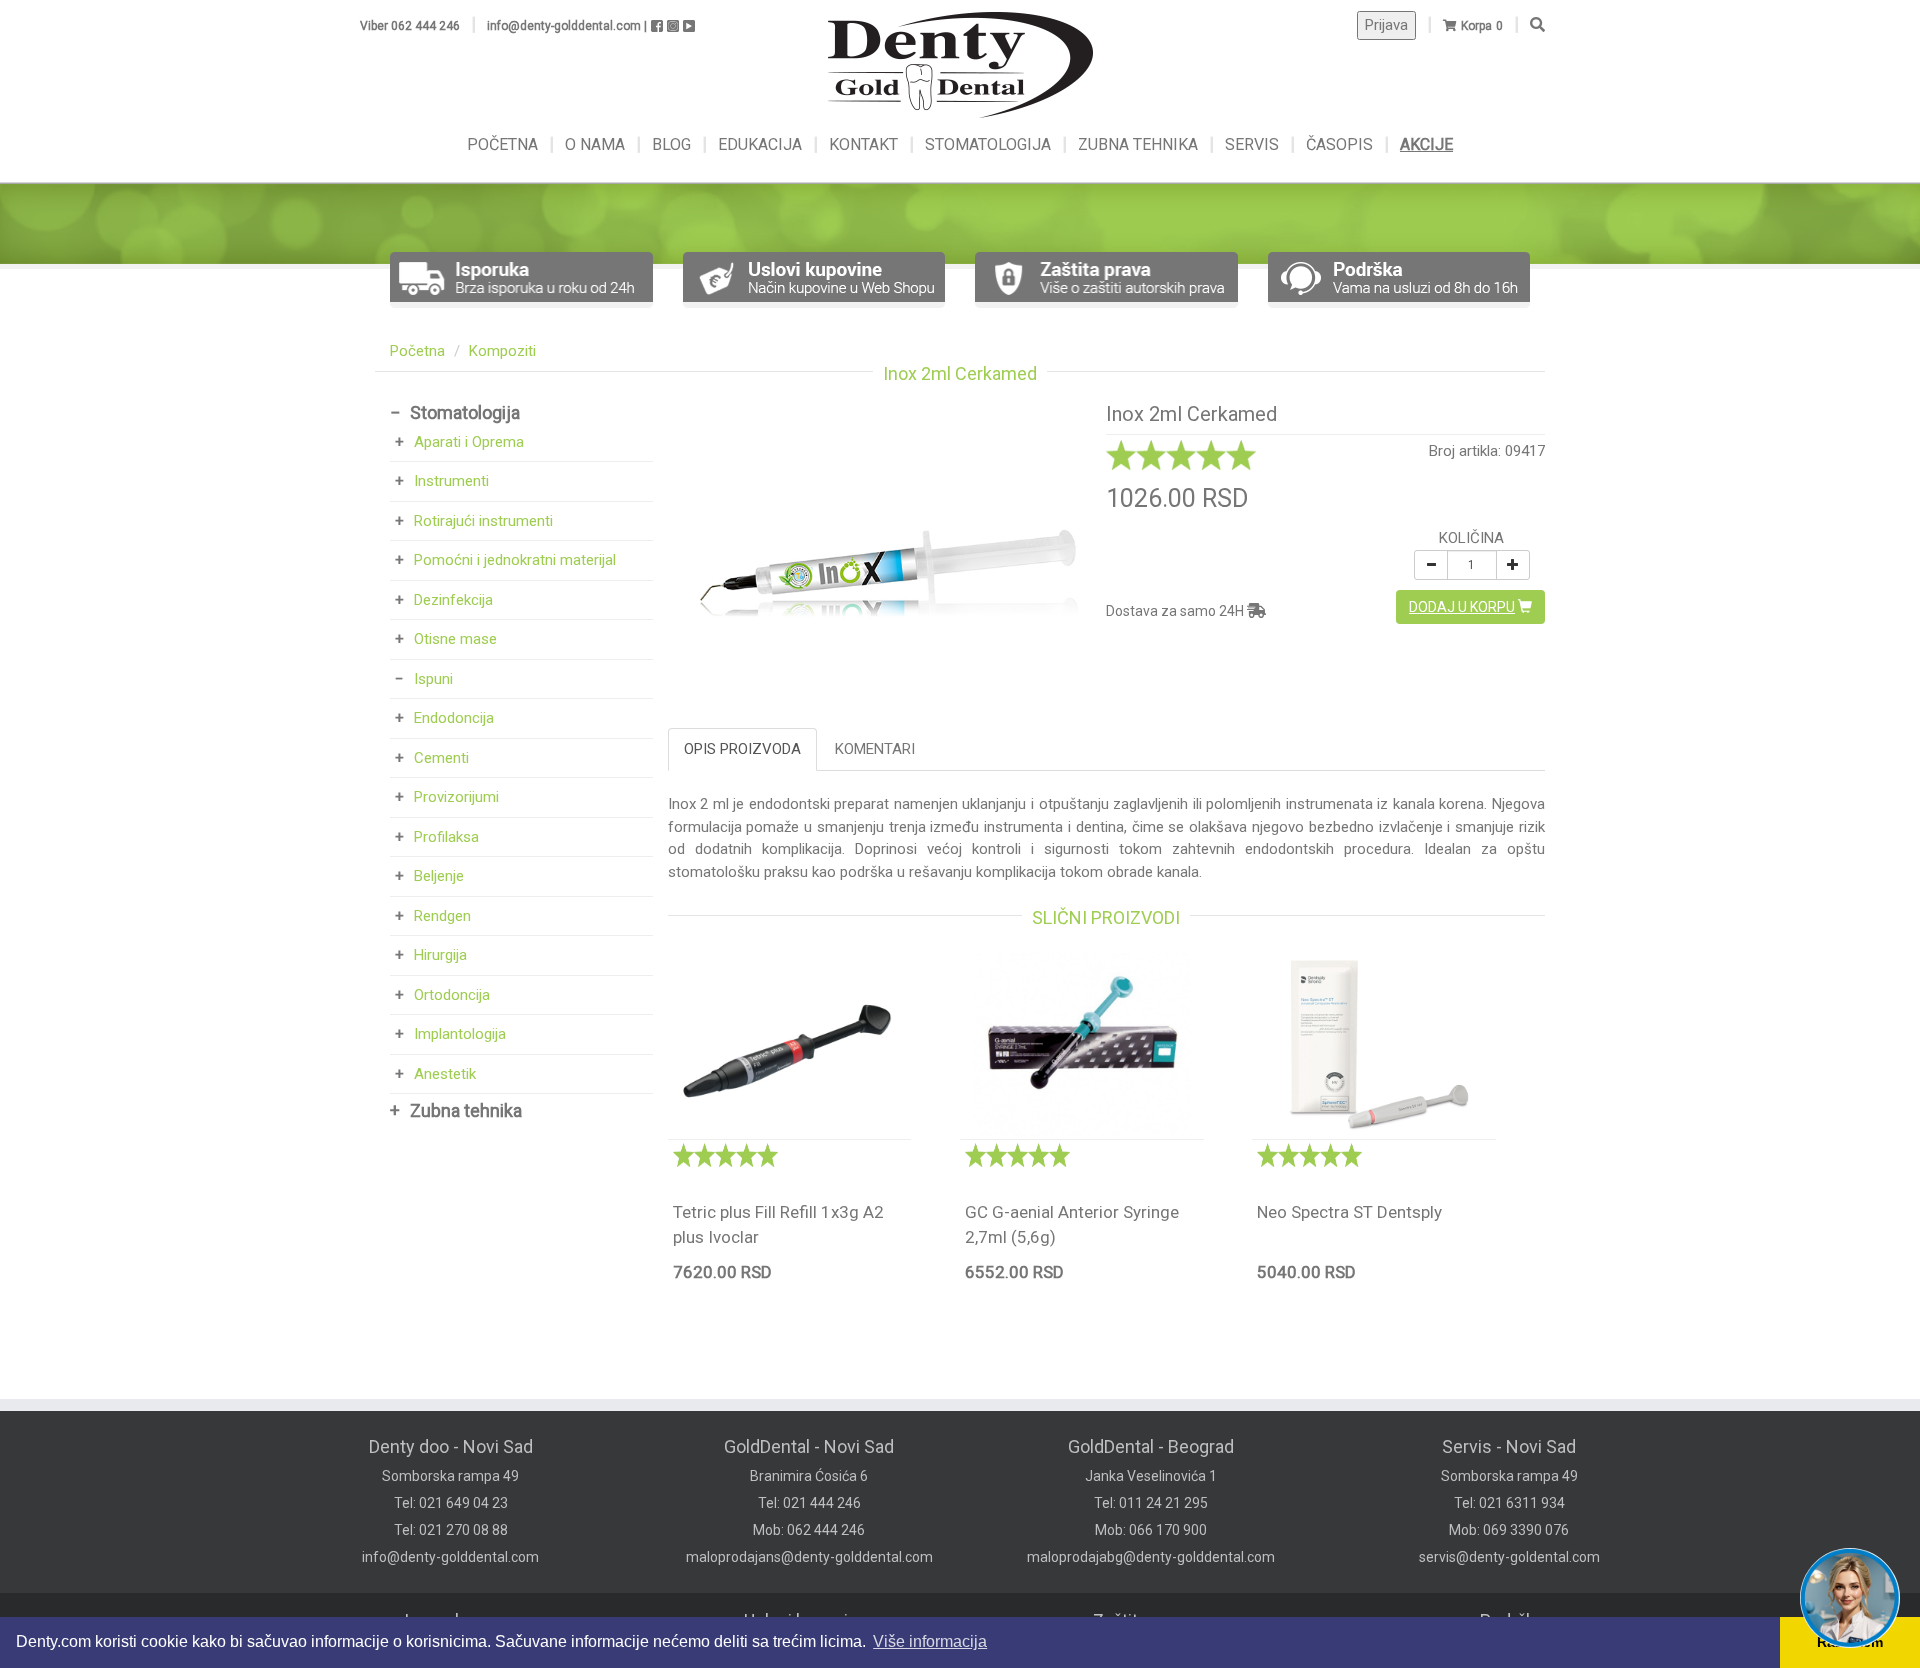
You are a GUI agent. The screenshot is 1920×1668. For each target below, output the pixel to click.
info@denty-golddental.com (450, 1557)
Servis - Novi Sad (1509, 1446)
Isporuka (438, 1620)
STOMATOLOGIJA (988, 144)
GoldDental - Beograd (1151, 1446)
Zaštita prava (1143, 1620)
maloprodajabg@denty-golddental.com (1151, 1557)
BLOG (673, 144)
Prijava (1386, 25)
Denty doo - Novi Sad (451, 1446)
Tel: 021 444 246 (809, 1503)
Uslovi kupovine (806, 1620)
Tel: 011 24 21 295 (1151, 1503)
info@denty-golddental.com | (567, 26)
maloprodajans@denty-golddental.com (809, 1557)
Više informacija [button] (930, 1641)
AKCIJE (1426, 144)
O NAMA (597, 144)
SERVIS (1254, 144)
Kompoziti (502, 351)
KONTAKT (865, 144)
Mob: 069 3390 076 (1509, 1530)
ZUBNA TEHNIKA (1138, 144)
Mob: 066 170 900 (1151, 1530)
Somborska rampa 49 (450, 1476)
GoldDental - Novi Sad (809, 1446)
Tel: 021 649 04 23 (451, 1503)
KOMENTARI (875, 749)
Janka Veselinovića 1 (1151, 1476)
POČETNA (504, 144)
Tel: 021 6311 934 (1509, 1503)
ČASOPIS (1341, 144)
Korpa (1476, 26)
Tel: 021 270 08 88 (451, 1530)
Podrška (1512, 1620)
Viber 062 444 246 (410, 26)
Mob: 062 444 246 (809, 1530)
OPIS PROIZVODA (742, 749)
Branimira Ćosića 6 (809, 1476)
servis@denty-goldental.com (1509, 1557)
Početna (417, 351)
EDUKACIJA (762, 144)
